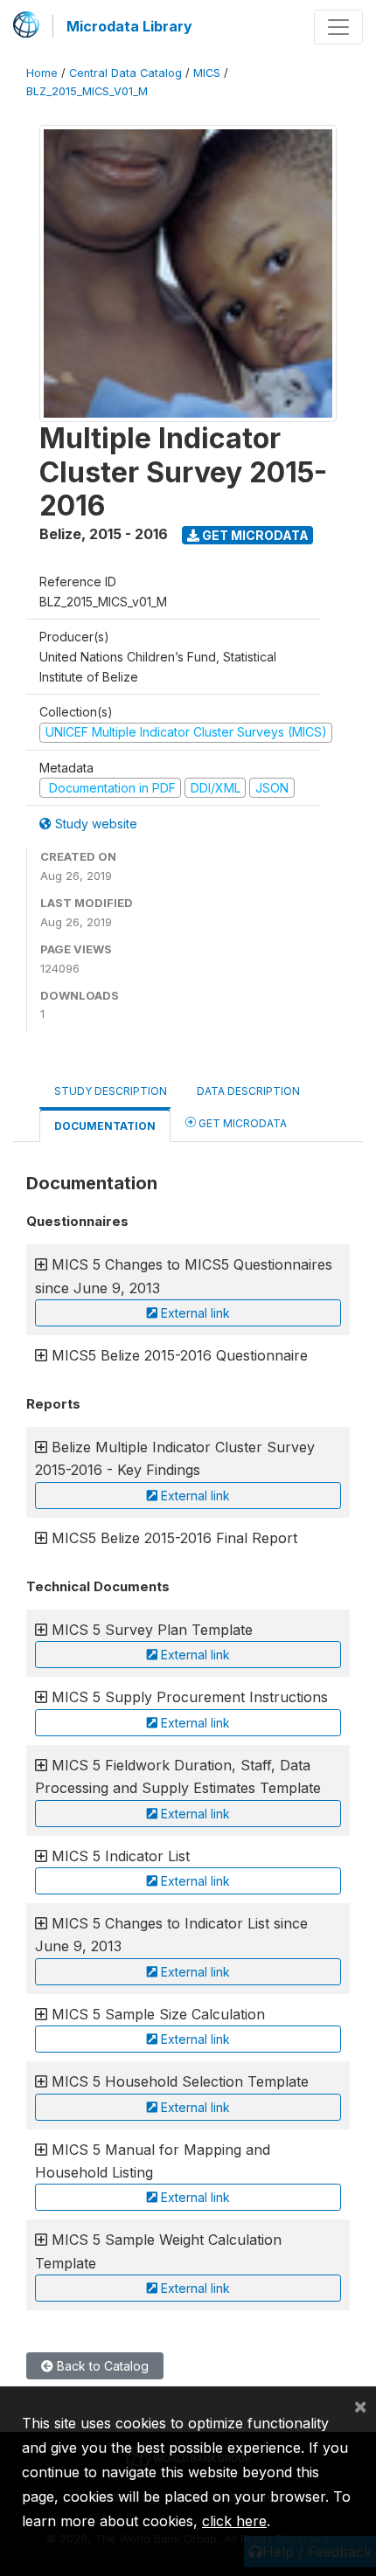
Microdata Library (129, 26)
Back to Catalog (101, 2366)
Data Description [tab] (248, 1091)
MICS (207, 73)
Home (42, 73)
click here (234, 2521)
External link (194, 1313)
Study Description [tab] (111, 1091)
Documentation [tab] (105, 1126)
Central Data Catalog (125, 73)
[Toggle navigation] (338, 27)
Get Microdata (254, 535)
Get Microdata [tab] (241, 1123)
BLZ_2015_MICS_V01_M (87, 91)
